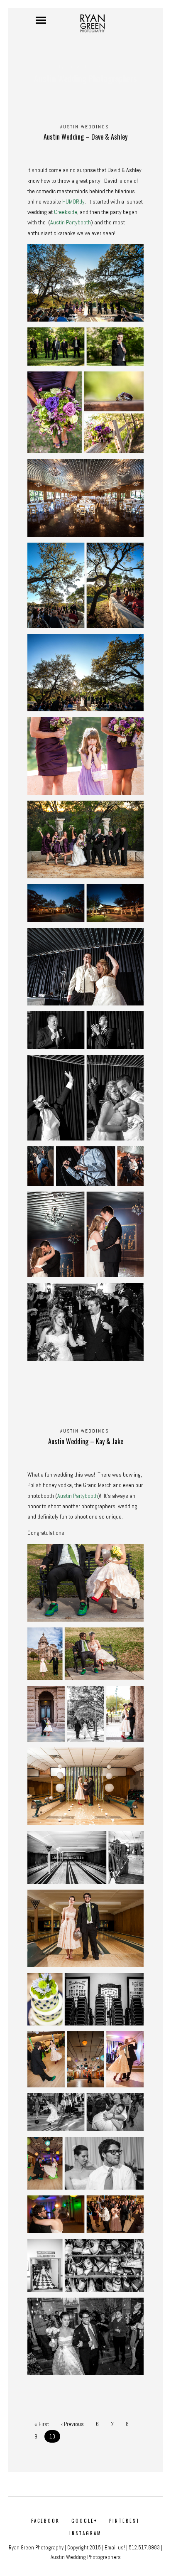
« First (42, 2424)
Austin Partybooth (71, 222)
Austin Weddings (84, 127)
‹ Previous (72, 2424)
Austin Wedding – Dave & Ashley (85, 137)
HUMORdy (73, 202)
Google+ (84, 2521)
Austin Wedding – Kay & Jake (86, 1441)
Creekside (66, 212)
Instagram (85, 2533)
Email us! (115, 2548)
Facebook (45, 2521)
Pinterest (125, 2521)
